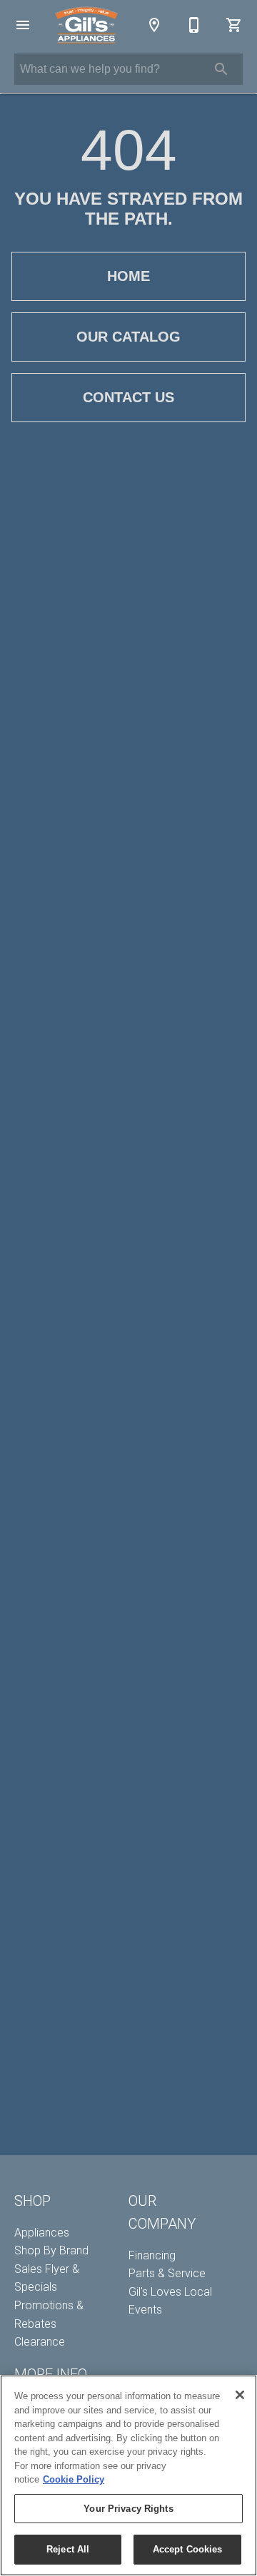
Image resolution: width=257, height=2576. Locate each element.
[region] (128, 2475)
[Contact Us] (194, 25)
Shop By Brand (51, 2250)
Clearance (40, 2342)
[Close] (240, 2395)
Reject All (68, 2549)
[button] (23, 25)
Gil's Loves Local (170, 2292)
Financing (152, 2255)
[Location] (154, 25)
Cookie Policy (74, 2479)
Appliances (42, 2233)
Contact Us (128, 397)
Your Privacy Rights (128, 2509)
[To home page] (86, 25)
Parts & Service (167, 2273)
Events (145, 2310)
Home (128, 276)
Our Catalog (128, 337)
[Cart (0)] (234, 25)
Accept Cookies (188, 2549)
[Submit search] (221, 69)
